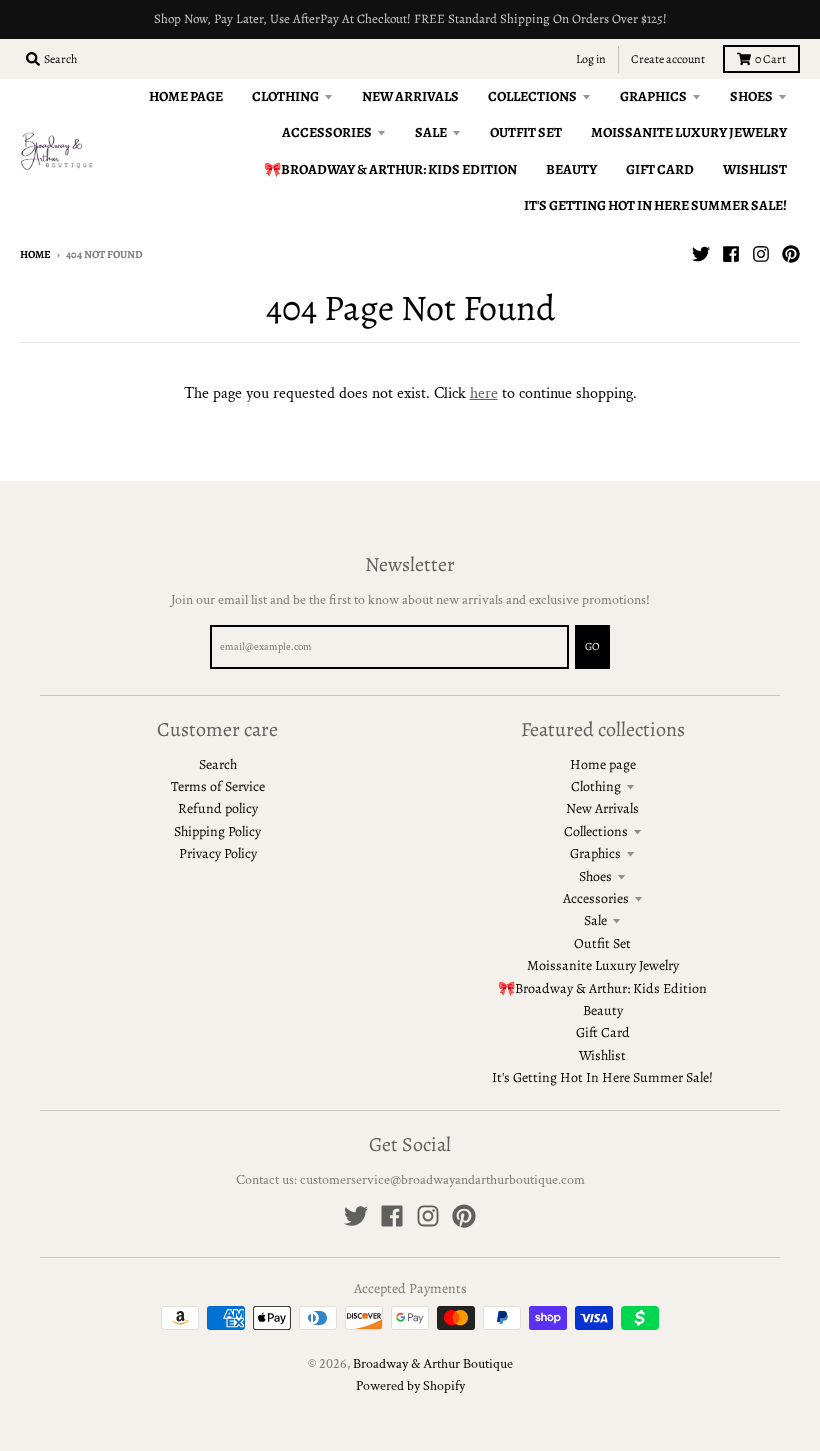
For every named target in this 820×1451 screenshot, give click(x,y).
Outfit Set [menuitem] (526, 132)
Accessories (596, 898)
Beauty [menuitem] (571, 169)
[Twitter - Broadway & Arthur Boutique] (701, 254)
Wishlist (602, 1055)
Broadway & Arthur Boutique (433, 1364)
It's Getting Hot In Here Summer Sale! (602, 1077)
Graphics (595, 853)
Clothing (596, 786)
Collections (596, 831)
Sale (595, 920)
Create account (668, 59)
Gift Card (603, 1032)
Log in (591, 59)
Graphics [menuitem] (653, 96)
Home (35, 254)
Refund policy (218, 808)
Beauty (603, 1010)
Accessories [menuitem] (327, 132)
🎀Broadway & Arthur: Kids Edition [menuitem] (390, 169)
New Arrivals (602, 808)
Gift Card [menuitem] (660, 169)
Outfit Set (602, 943)
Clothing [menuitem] (285, 96)
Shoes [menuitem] (751, 96)
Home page (603, 764)
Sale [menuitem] (431, 132)
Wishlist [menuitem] (755, 169)
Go (592, 646)
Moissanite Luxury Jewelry (603, 965)
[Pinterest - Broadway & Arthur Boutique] (791, 254)
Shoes (595, 876)
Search (218, 764)
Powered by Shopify (410, 1386)
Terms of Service (218, 786)
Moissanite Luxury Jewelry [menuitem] (689, 132)
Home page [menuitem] (186, 96)
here (484, 393)
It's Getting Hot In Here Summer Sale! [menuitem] (655, 205)
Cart (770, 59)
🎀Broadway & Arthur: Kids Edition (602, 988)
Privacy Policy (218, 853)
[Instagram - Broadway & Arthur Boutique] (761, 254)
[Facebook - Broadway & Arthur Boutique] (731, 254)
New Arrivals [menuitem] (410, 96)
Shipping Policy (217, 831)
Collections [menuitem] (532, 96)
